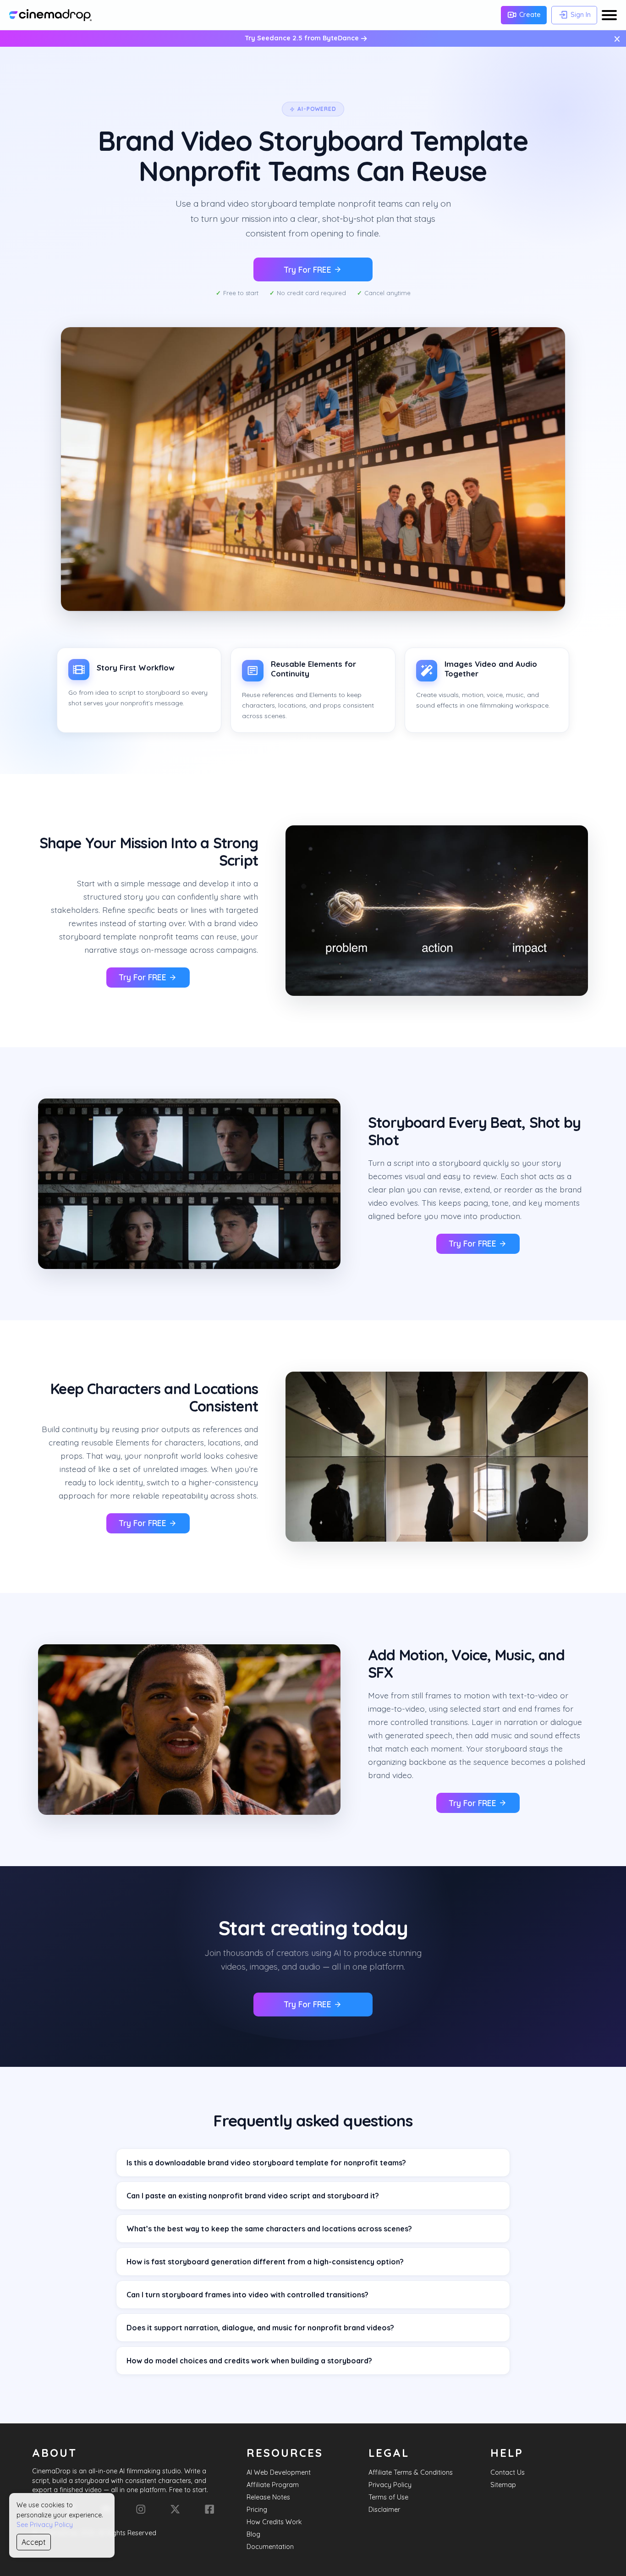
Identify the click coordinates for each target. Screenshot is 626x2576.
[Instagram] (141, 2509)
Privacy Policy (390, 2485)
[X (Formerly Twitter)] (175, 2509)
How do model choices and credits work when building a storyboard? (249, 2361)
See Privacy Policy (45, 2525)
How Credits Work (274, 2522)
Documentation (270, 2547)
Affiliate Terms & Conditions (411, 2472)
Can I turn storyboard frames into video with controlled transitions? (247, 2295)
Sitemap (503, 2485)
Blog (253, 2534)
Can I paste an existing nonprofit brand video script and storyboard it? (253, 2196)
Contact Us (508, 2472)
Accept (34, 2542)
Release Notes (268, 2497)
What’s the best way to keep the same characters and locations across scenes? (269, 2229)
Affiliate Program (273, 2485)
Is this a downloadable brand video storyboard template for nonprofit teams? (266, 2163)
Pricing (257, 2510)
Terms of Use (388, 2497)
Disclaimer (384, 2510)
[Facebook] (209, 2509)
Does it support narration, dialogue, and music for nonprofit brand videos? (260, 2328)
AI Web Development (279, 2472)
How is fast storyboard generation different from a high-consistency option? (265, 2262)
